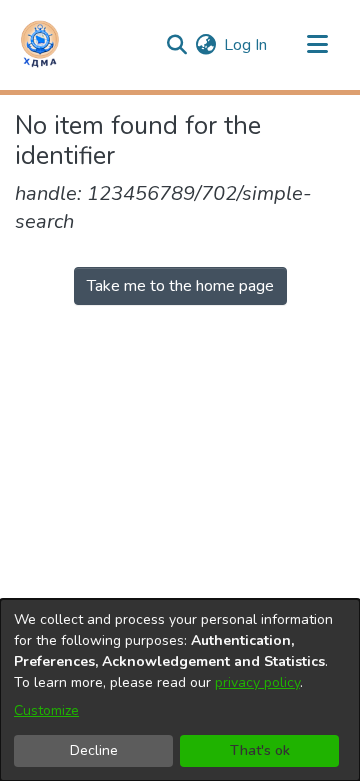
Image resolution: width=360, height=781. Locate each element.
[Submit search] (176, 45)
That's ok (260, 750)
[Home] (40, 45)
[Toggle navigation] (317, 45)
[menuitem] (205, 45)
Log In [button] (246, 45)
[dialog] (180, 690)
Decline (94, 750)
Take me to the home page (180, 286)
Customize (46, 710)
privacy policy (257, 682)
